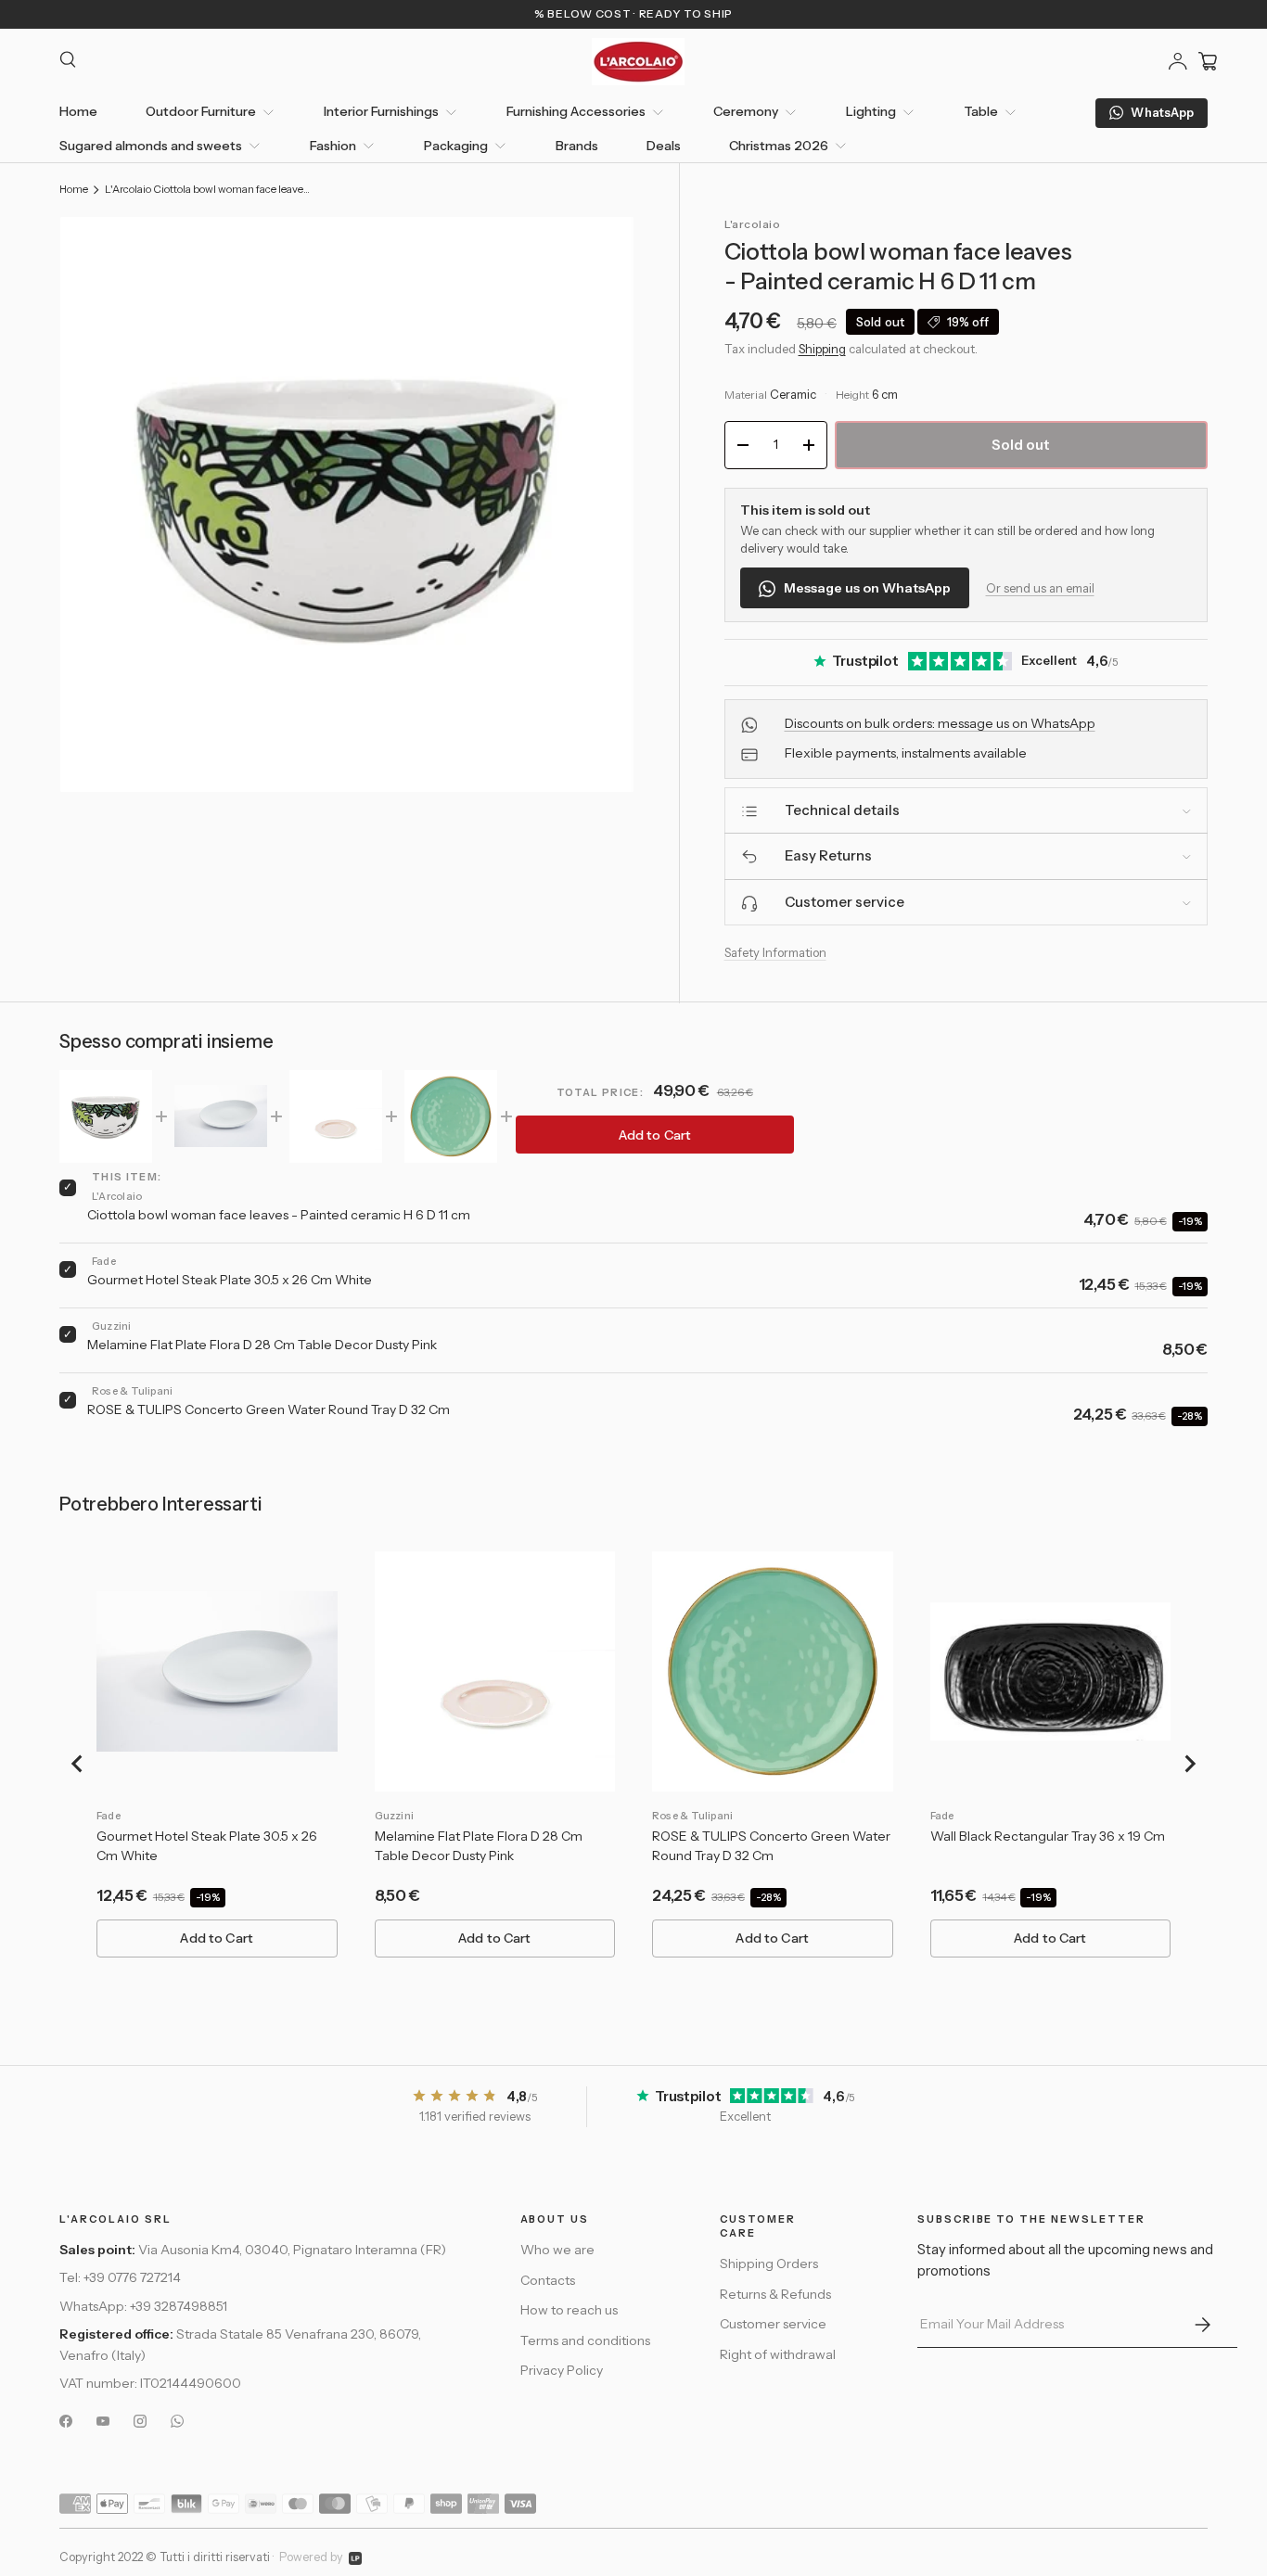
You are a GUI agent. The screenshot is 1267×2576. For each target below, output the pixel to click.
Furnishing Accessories (576, 111)
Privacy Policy (562, 2371)
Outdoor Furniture (201, 111)
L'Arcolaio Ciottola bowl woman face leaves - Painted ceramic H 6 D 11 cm (209, 190)
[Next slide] (1189, 1764)
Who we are (557, 2251)
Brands (577, 146)
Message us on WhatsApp (867, 589)
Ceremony (746, 111)
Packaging (456, 146)
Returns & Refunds (775, 2295)
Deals (664, 146)
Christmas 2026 (779, 146)
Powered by (311, 2557)
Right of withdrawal (778, 2355)
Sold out (1021, 445)
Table (981, 111)
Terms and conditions (585, 2340)
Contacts (548, 2280)
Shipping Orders (769, 2264)
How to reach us (569, 2311)
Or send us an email (1040, 588)
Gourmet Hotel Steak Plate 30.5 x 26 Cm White (230, 1280)
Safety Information (775, 953)
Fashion (333, 146)
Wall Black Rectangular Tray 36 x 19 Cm (1048, 1836)
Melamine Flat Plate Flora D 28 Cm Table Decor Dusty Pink (262, 1345)
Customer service (773, 2325)
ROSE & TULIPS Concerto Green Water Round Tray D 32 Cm (269, 1409)
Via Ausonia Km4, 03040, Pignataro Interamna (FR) (292, 2251)
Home (78, 111)
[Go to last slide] (78, 1764)
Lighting (871, 111)
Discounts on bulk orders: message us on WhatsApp (940, 724)
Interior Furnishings (381, 111)
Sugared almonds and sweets (151, 146)
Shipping (822, 349)
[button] (1208, 61)
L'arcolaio (753, 224)
